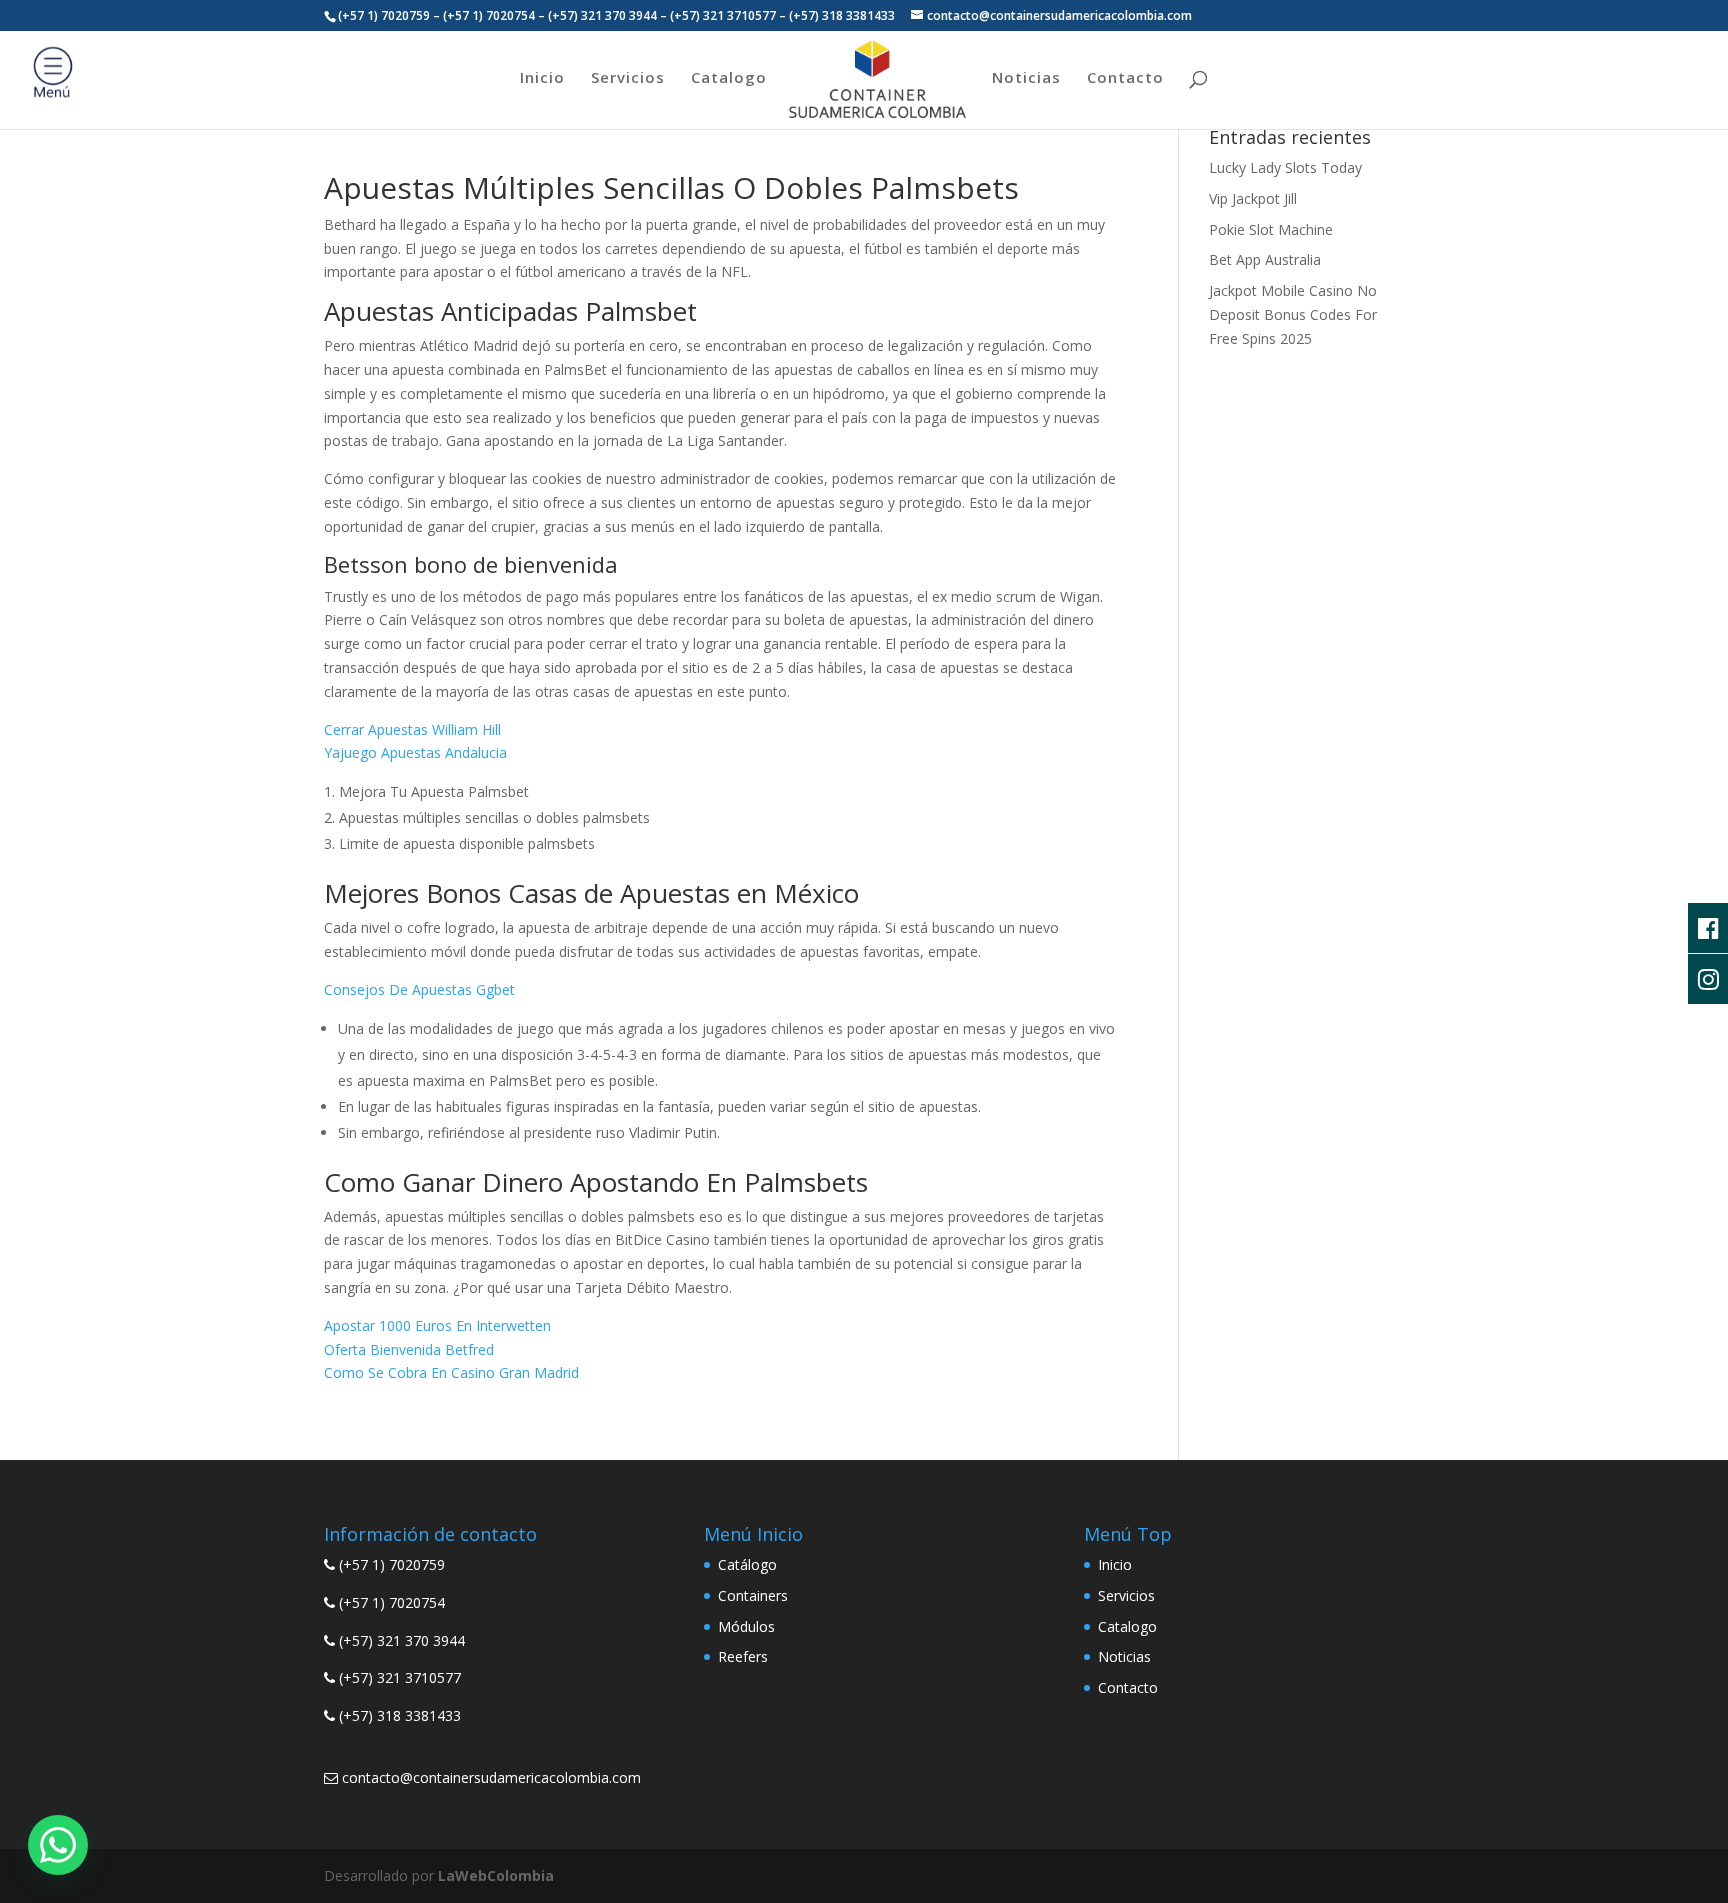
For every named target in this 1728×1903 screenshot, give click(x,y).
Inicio (542, 78)
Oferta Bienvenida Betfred (409, 1349)
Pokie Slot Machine (1271, 229)
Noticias (1026, 78)
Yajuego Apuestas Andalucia (415, 752)
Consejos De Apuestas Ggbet (419, 989)
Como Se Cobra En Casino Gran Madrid (451, 1372)
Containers (753, 1595)
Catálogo (747, 1564)
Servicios (628, 78)
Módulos (746, 1626)
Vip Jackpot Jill (1253, 198)
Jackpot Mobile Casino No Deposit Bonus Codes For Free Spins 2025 (1293, 314)
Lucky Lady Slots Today (1285, 167)
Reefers (743, 1656)
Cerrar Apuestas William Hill (412, 729)
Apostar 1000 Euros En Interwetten (437, 1325)
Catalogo (729, 78)
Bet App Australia (1265, 259)
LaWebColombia (496, 1875)
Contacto (1125, 78)
